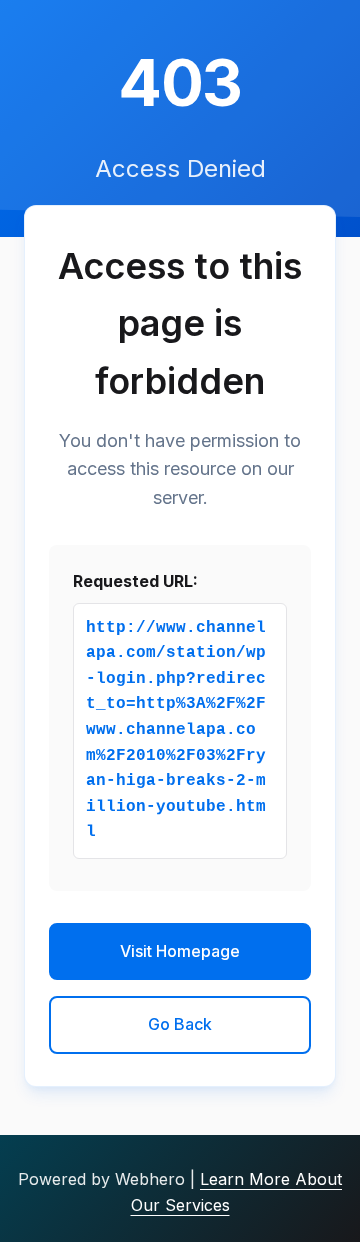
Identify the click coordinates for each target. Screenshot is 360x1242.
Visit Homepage (180, 951)
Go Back (180, 1024)
